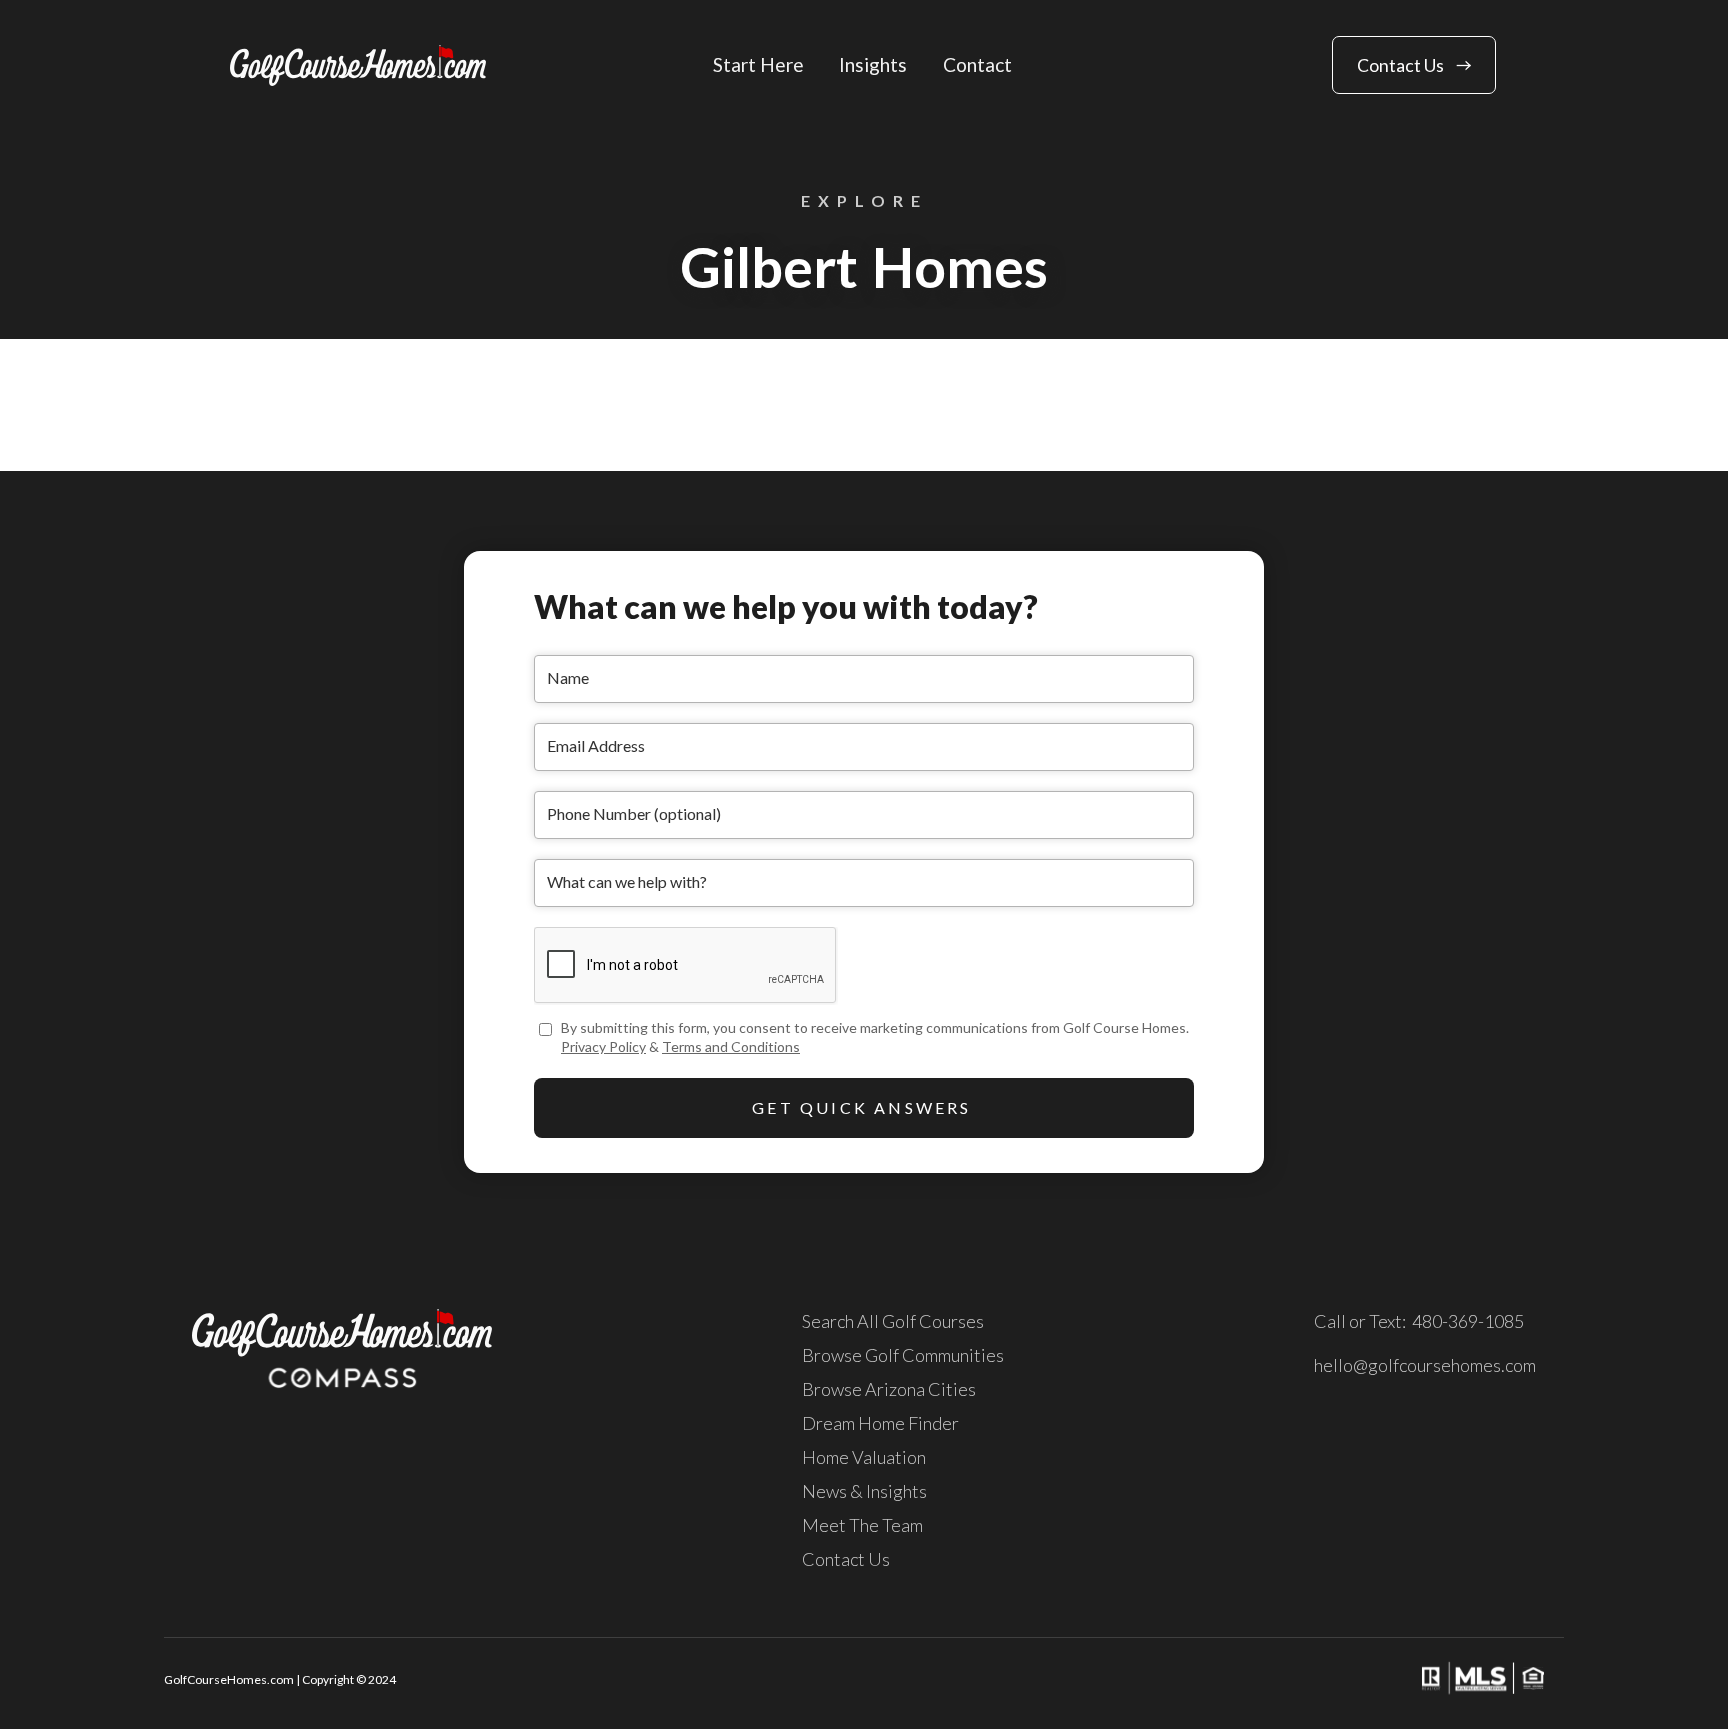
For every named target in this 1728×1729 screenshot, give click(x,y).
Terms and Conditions (731, 1046)
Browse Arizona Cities (889, 1389)
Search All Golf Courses (893, 1321)
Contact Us (846, 1559)
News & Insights (864, 1491)
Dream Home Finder (880, 1423)
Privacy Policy (603, 1046)
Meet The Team (862, 1525)
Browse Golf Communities (903, 1355)
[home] (358, 65)
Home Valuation (864, 1457)
